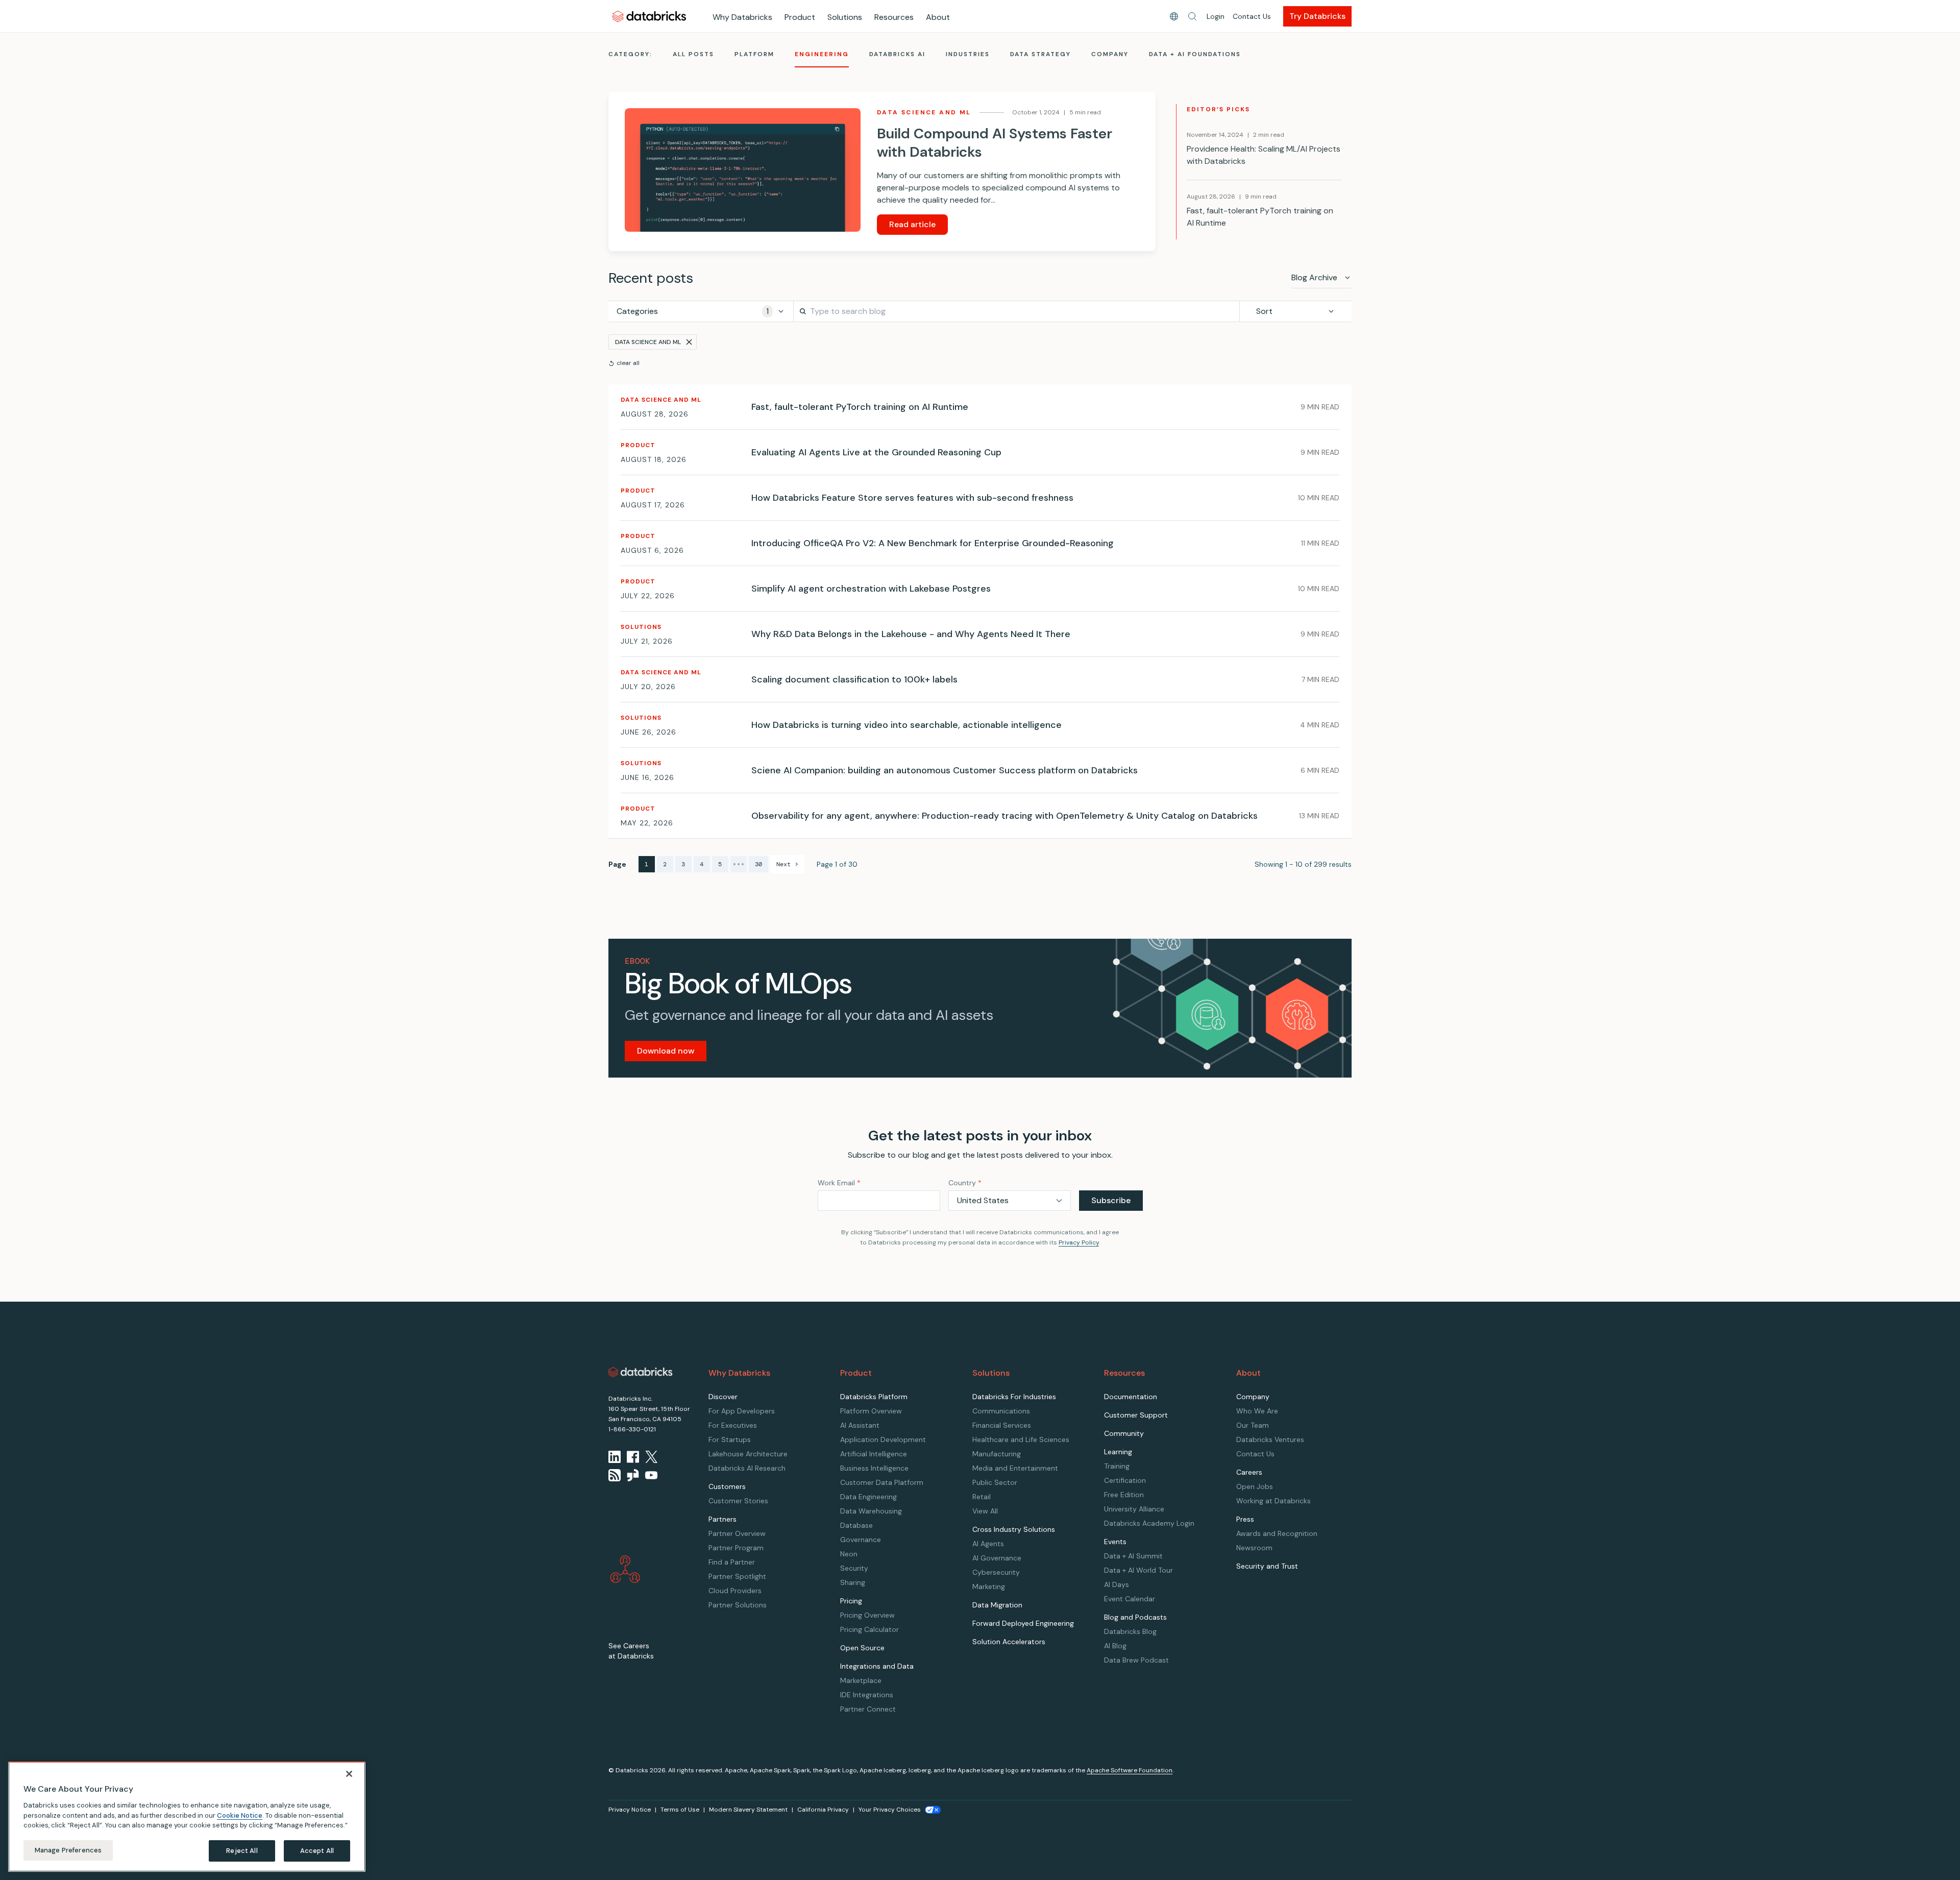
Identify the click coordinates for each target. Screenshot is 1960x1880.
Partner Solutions (738, 1605)
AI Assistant (860, 1425)
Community (1124, 1433)
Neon (849, 1554)
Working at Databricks (1273, 1501)
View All (985, 1511)
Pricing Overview (867, 1615)
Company (1110, 54)
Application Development (883, 1439)
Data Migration (997, 1605)
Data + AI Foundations (1195, 54)
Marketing (989, 1586)
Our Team (1253, 1425)
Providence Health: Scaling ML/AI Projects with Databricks (1264, 155)
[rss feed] (615, 1475)
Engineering (822, 54)
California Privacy (823, 1810)
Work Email (839, 1183)
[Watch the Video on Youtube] (651, 1475)
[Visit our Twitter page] (651, 1457)
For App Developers (742, 1411)
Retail (982, 1497)
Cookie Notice (240, 1815)
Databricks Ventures (1270, 1439)
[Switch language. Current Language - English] (1174, 16)
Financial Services (1002, 1425)
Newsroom (1254, 1548)
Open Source (862, 1648)
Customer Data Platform (882, 1482)
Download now (666, 1051)
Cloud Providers (735, 1591)
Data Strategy (1040, 54)
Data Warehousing (871, 1511)
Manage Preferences (68, 1850)
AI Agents (988, 1544)
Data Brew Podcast (1136, 1660)
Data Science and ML (648, 342)
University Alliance (1134, 1509)
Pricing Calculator (869, 1629)
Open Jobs (1255, 1486)
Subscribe (1111, 1200)
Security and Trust (1267, 1566)
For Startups (730, 1439)
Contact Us (1252, 16)
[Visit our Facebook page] (633, 1457)
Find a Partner (732, 1562)
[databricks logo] (641, 1372)
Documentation (1131, 1397)
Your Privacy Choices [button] (890, 1810)
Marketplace (861, 1680)
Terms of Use (680, 1810)
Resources (894, 17)
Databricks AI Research (747, 1468)
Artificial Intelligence (874, 1454)
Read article (912, 224)
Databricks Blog (1130, 1631)
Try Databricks (1317, 16)
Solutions (845, 17)
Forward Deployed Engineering (1023, 1623)
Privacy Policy (1079, 1242)
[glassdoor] (633, 1475)
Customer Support (1136, 1415)
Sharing (853, 1582)
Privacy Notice (630, 1810)
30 (758, 864)
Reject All (242, 1851)
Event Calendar (1130, 1599)
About (938, 17)
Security (854, 1568)
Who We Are (1257, 1411)
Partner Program (736, 1548)
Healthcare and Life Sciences (1021, 1439)
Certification (1125, 1480)
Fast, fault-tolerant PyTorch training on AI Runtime (1260, 217)
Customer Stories (738, 1501)
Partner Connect (868, 1709)
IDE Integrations (867, 1695)
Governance (861, 1540)
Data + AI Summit (1133, 1556)
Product (800, 17)
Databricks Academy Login (1149, 1523)
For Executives (733, 1425)
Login (1216, 16)
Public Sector (995, 1482)
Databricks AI (897, 54)
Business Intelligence (874, 1468)
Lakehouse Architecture (748, 1454)
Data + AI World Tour (1138, 1570)
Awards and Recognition (1277, 1533)
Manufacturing (997, 1454)
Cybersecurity (996, 1572)
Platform (754, 54)
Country (965, 1183)
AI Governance (997, 1558)
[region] (187, 1817)
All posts (693, 54)
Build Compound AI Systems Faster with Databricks (995, 143)
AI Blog (1115, 1646)
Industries (968, 54)
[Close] (349, 1774)
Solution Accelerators (1009, 1642)
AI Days (1117, 1584)
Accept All (317, 1851)
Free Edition (1124, 1495)
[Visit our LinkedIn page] (615, 1457)
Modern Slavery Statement (748, 1810)
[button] (1192, 16)
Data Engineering (868, 1497)
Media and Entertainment (1015, 1468)
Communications (1001, 1411)
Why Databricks (742, 17)
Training (1117, 1466)
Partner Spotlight (737, 1576)
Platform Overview (871, 1411)
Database (856, 1525)
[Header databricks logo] (649, 16)
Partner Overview (737, 1533)
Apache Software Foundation (1130, 1770)
